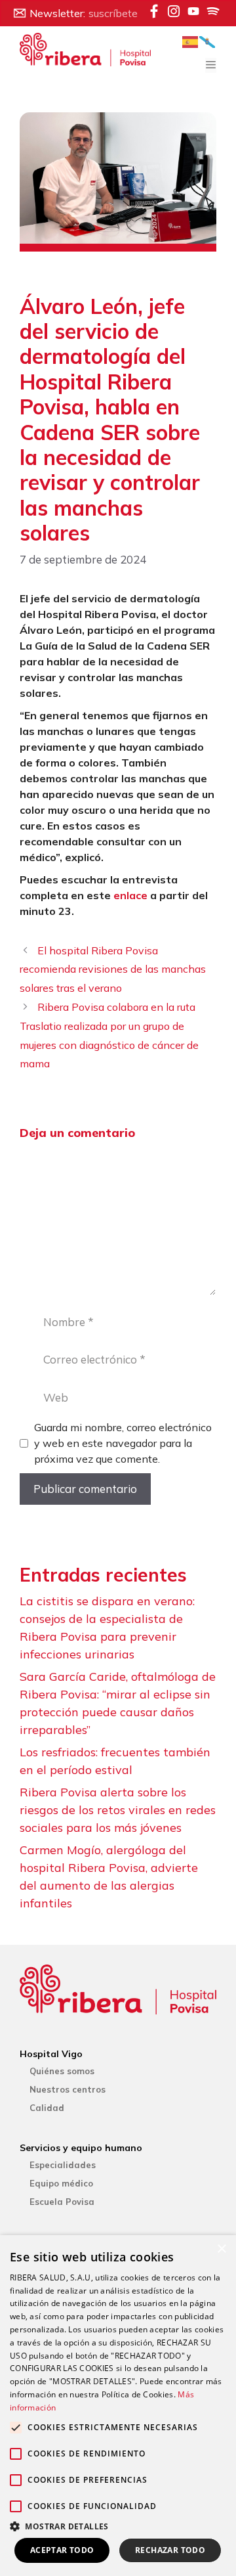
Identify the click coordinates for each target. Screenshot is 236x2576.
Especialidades (63, 2165)
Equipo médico (61, 2183)
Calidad (47, 2108)
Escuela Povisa (62, 2202)
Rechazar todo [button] (170, 2550)
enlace (130, 895)
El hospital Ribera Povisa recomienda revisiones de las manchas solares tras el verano (113, 969)
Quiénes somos (62, 2071)
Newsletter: (84, 13)
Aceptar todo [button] (62, 2550)
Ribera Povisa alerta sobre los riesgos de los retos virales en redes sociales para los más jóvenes (118, 1810)
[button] (118, 2526)
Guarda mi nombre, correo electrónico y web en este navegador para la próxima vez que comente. (123, 1443)
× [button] (221, 2249)
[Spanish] (191, 41)
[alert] (118, 2406)
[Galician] (208, 41)
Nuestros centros (68, 2089)
